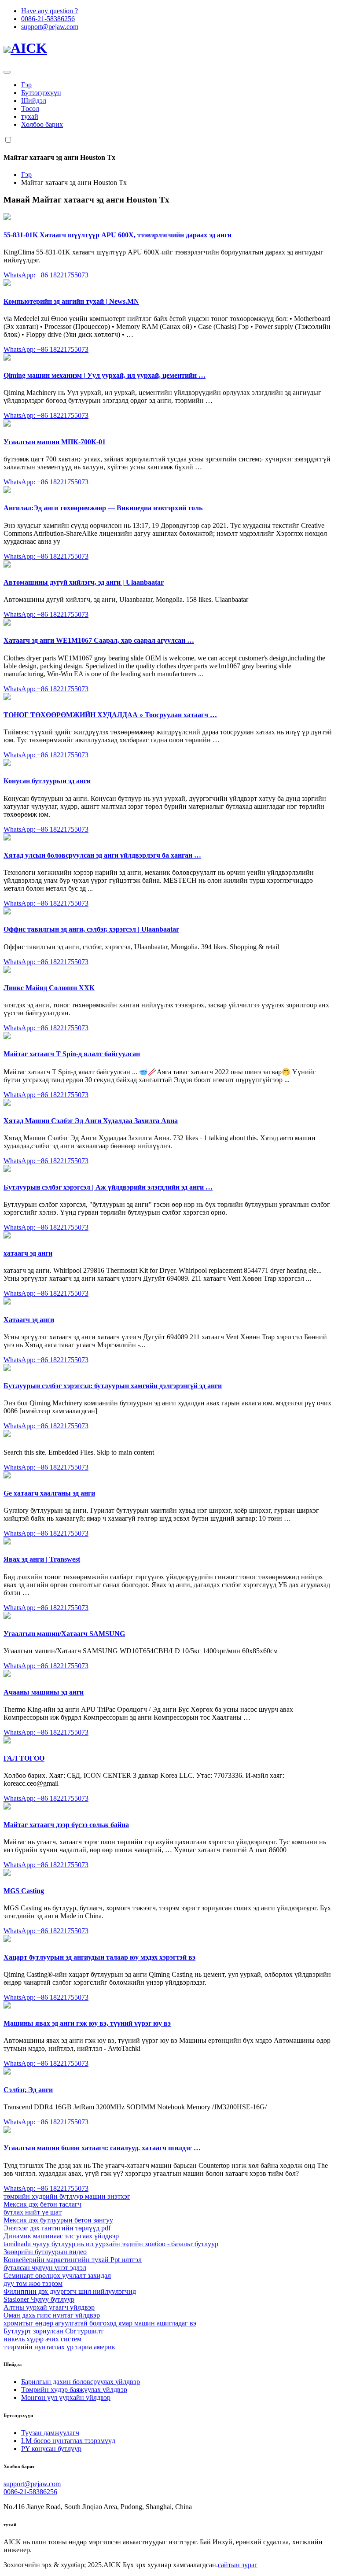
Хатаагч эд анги (29, 1320)
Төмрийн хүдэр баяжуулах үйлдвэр (74, 2390)
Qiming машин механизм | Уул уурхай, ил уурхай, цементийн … (105, 375)
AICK (29, 48)
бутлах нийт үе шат (33, 2212)
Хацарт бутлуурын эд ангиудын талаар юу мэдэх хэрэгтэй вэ (99, 1957)
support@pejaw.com (50, 27)
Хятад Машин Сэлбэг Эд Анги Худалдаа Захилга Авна (91, 1121)
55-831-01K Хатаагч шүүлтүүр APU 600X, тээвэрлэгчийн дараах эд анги (118, 235)
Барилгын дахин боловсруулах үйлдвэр (81, 2382)
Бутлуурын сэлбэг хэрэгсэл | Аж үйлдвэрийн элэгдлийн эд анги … (108, 1187)
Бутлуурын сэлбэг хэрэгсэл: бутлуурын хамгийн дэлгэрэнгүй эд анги (113, 1386)
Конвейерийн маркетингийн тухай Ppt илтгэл (73, 2260)
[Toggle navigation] (7, 72)
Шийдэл (34, 101)
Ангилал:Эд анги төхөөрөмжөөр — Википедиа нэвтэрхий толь (103, 508)
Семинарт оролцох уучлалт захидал (57, 2276)
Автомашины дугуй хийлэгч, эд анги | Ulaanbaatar (84, 582)
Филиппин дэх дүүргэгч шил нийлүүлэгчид (70, 2291)
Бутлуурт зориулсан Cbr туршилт (53, 2331)
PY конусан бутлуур (51, 2449)
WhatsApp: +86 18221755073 (46, 275)
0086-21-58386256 (48, 19)
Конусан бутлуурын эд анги (47, 781)
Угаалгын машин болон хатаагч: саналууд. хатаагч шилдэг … (102, 2148)
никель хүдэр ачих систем (42, 2339)
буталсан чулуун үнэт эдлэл (45, 2268)
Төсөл (30, 109)
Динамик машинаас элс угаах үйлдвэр (61, 2236)
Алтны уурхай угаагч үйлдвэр (49, 2307)
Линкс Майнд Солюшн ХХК (49, 988)
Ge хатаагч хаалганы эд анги (49, 1493)
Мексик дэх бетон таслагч (42, 2204)
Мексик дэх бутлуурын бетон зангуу (58, 2220)
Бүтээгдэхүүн (41, 93)
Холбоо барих (42, 124)
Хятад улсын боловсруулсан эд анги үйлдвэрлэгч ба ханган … (102, 855)
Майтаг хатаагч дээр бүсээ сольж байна (66, 1825)
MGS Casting (24, 1891)
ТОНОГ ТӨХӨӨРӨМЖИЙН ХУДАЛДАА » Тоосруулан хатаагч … (110, 715)
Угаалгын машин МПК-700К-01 (55, 442)
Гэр (26, 85)
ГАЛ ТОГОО (24, 1758)
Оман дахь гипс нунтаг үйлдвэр (52, 2315)
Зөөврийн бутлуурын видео (45, 2252)
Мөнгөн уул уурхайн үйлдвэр (66, 2397)
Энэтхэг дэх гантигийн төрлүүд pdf (57, 2228)
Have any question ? (50, 11)
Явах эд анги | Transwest (42, 1559)
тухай (30, 116)
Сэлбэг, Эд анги (28, 2090)
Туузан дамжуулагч (50, 2433)
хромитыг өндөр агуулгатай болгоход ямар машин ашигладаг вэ (100, 2323)
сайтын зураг (238, 2565)
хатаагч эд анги (28, 1253)
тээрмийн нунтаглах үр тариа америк (59, 2347)
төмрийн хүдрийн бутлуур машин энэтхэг (67, 2196)
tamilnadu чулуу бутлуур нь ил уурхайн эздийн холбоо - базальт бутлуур (111, 2244)
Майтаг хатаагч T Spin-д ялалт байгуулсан (72, 1054)
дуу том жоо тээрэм (33, 2283)
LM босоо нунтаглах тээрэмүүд (68, 2441)
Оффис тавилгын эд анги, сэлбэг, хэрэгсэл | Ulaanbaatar (91, 929)
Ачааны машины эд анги (44, 1692)
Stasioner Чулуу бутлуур (39, 2299)
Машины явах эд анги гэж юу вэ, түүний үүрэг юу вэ (87, 2023)
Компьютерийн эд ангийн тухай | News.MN (71, 301)
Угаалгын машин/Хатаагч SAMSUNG (64, 1634)
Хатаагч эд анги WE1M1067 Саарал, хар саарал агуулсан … (99, 640)
